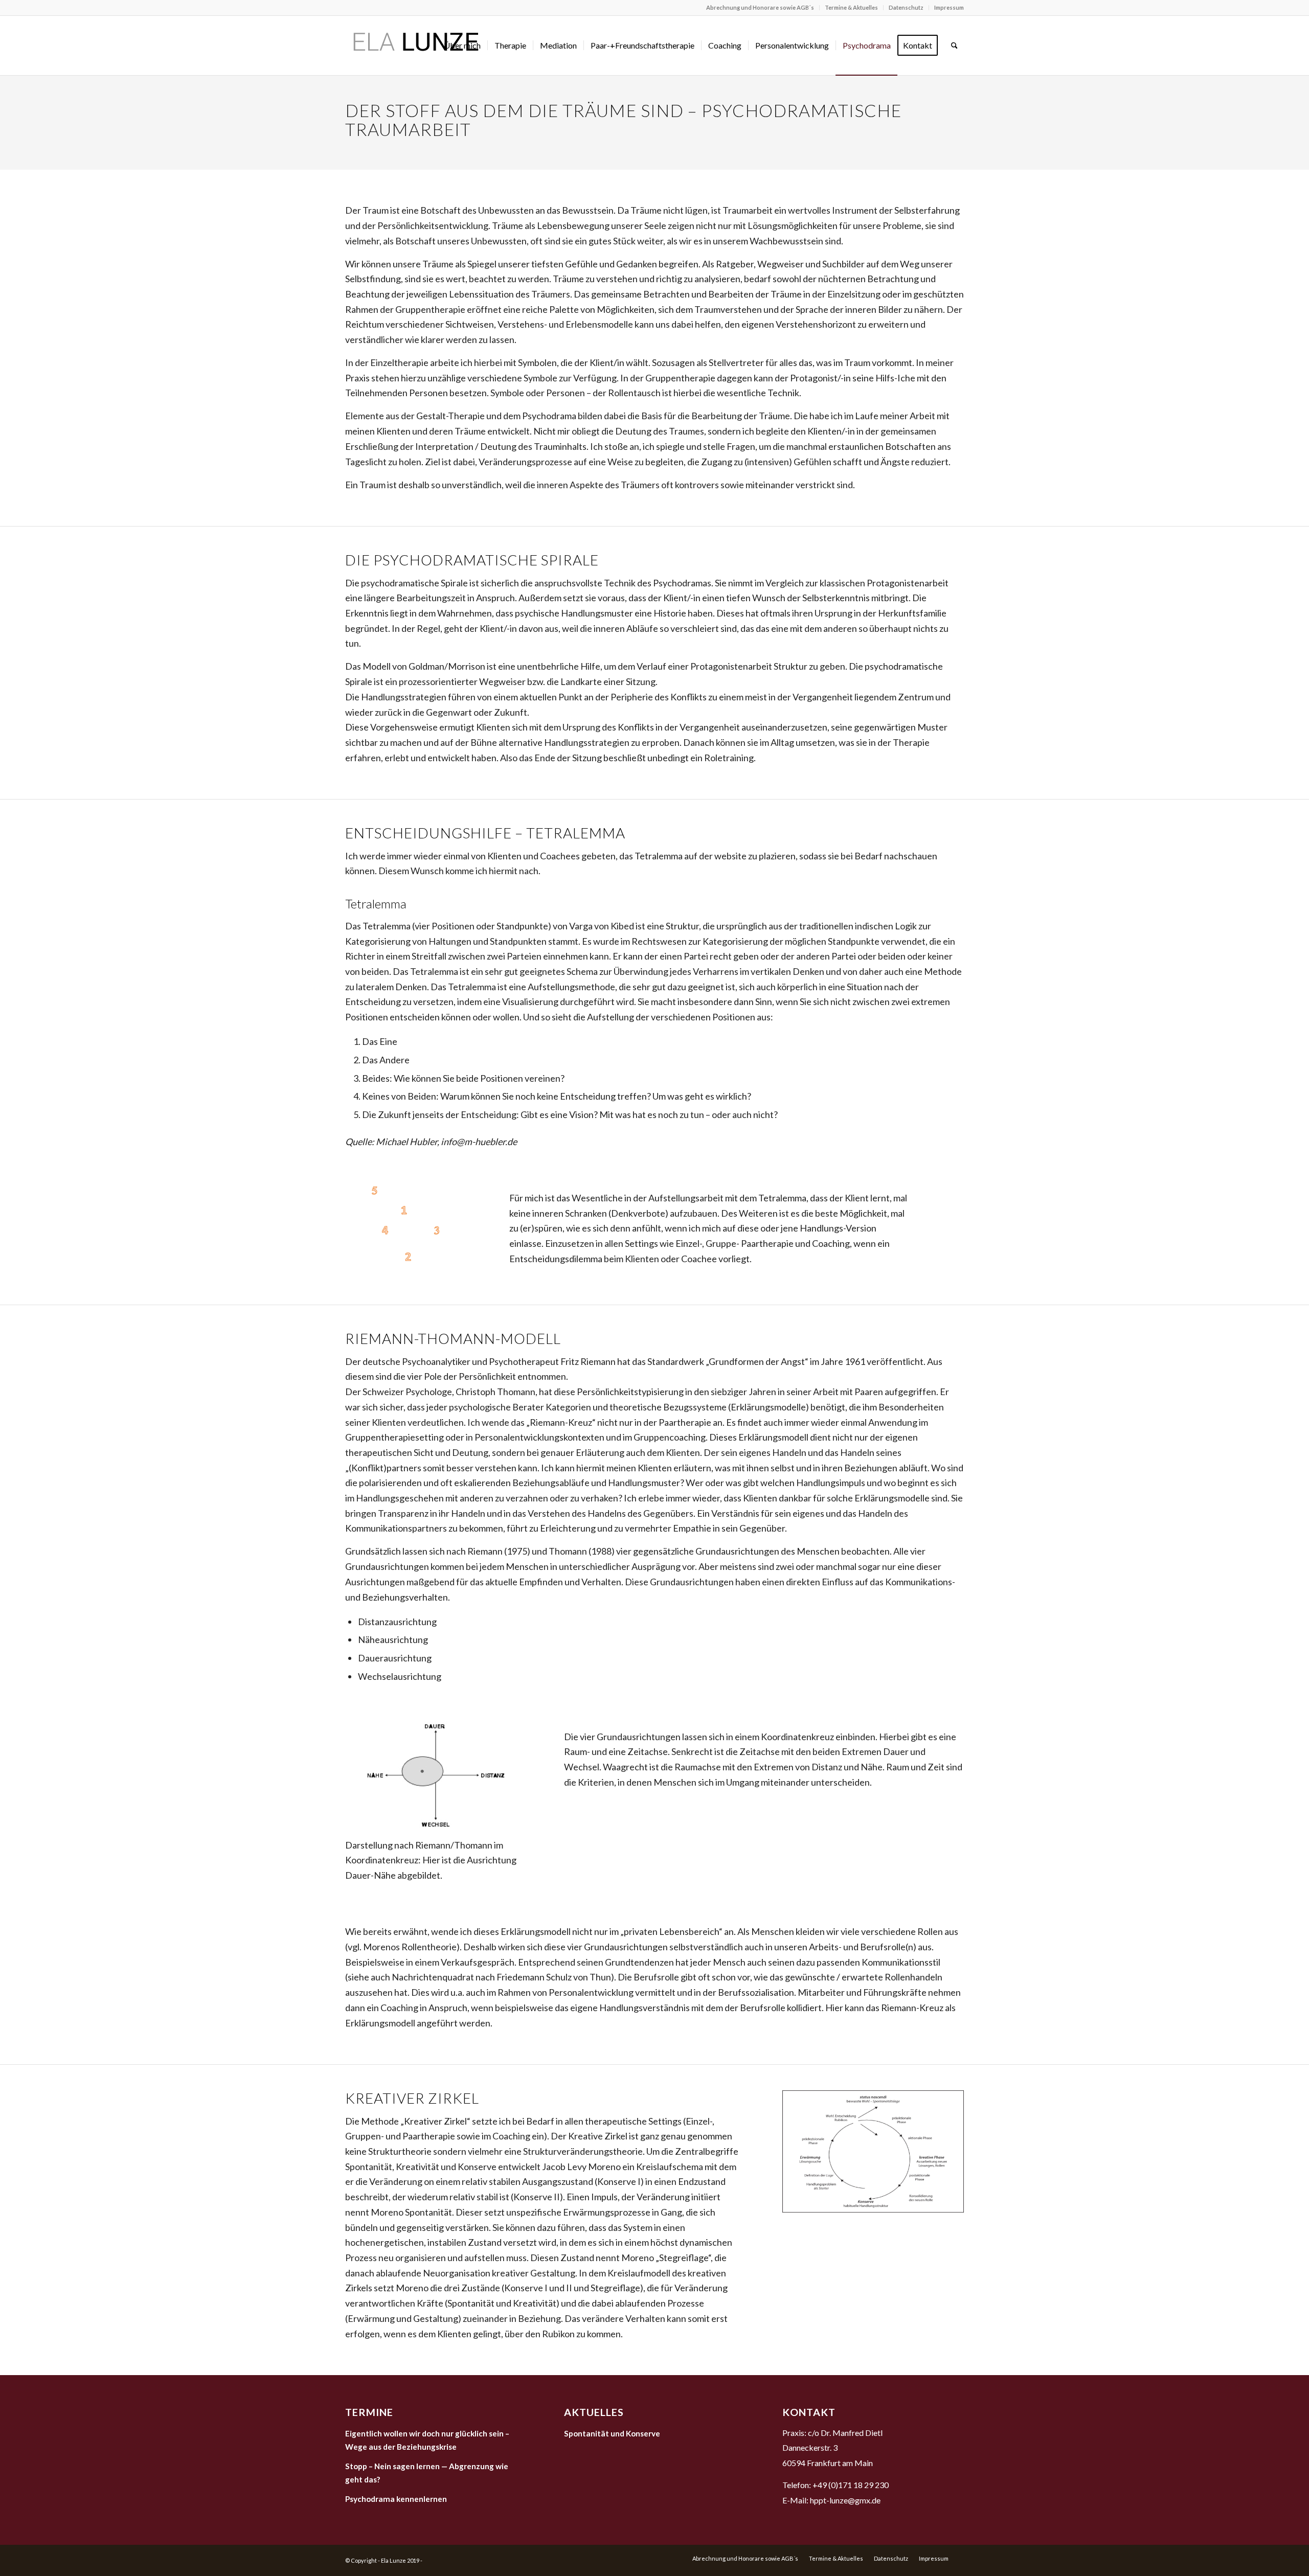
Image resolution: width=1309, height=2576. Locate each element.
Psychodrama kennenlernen (396, 2499)
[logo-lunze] (415, 45)
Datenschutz (906, 7)
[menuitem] (760, 8)
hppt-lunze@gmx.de (845, 2500)
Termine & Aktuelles (851, 7)
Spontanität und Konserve (612, 2433)
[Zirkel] (873, 2152)
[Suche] (954, 45)
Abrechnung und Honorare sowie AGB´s (760, 7)
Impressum (949, 7)
